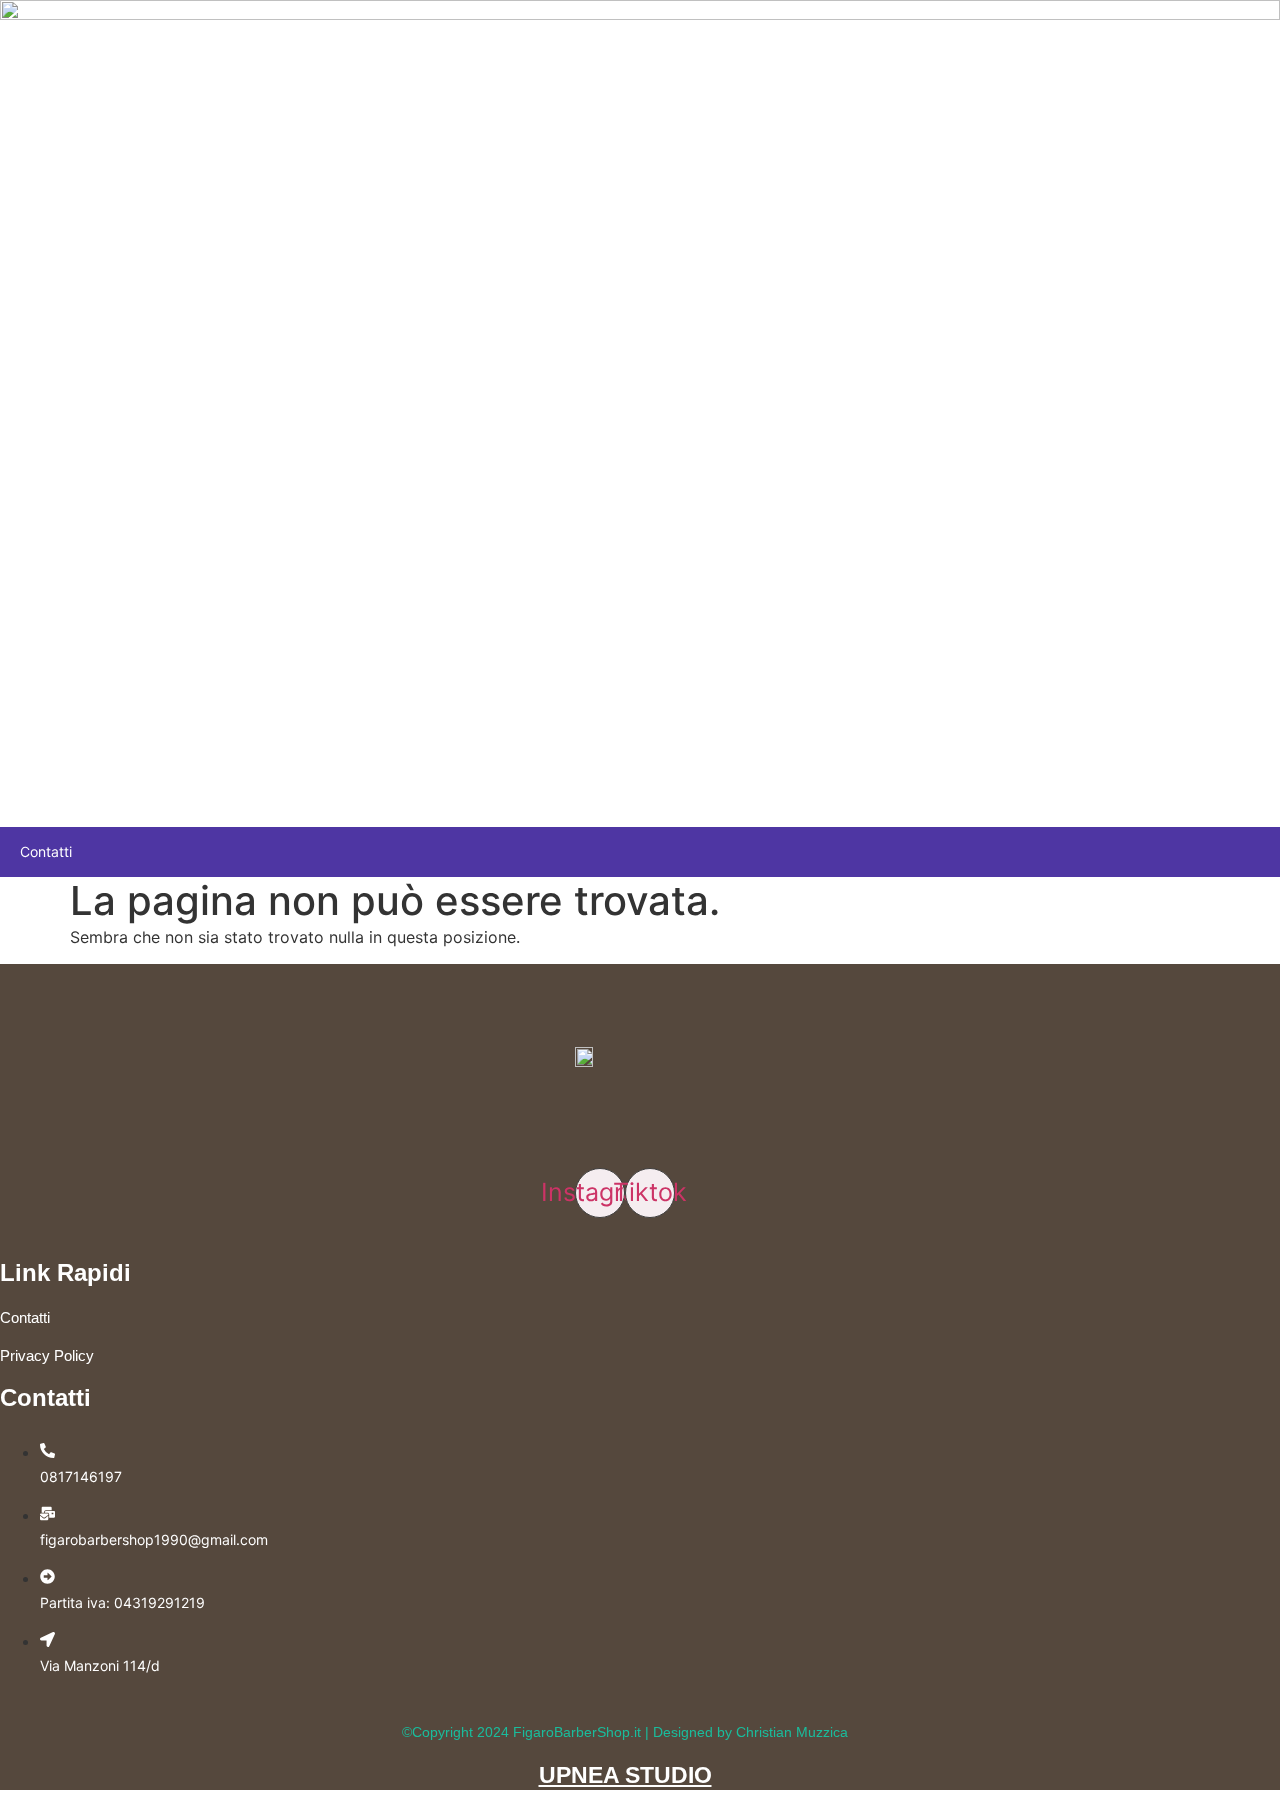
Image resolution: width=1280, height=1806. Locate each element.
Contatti (46, 851)
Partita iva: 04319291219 (122, 1602)
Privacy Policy (47, 1355)
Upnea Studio (625, 1775)
